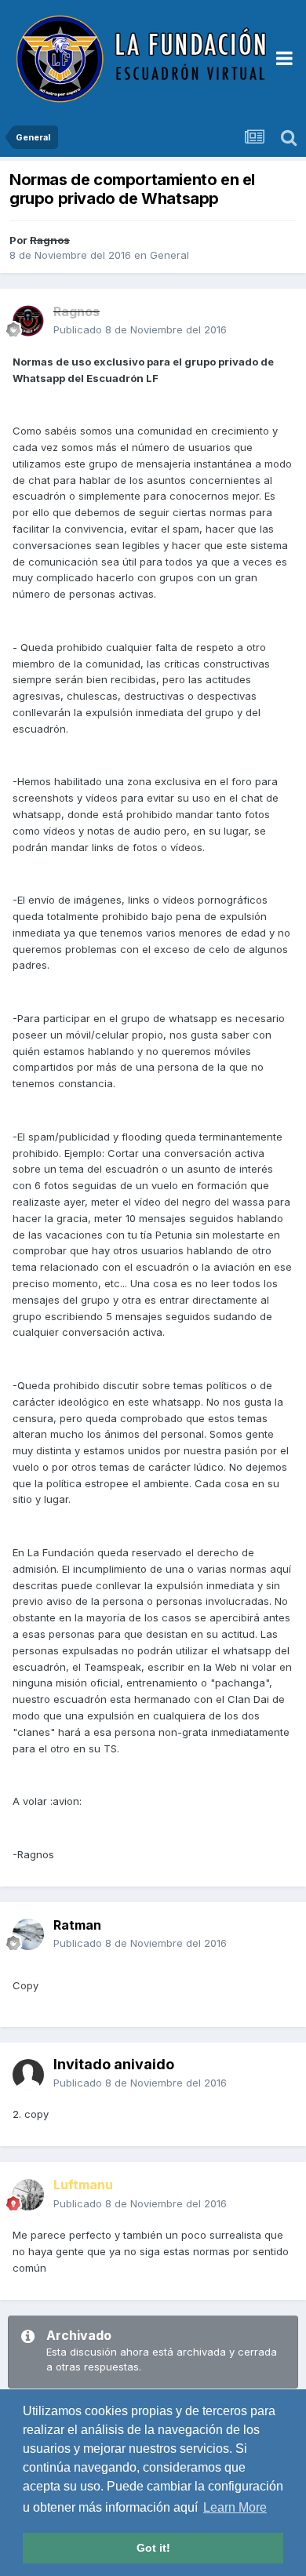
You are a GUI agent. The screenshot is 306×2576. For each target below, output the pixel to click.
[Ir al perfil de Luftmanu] (28, 2195)
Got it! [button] (153, 2548)
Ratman (77, 1925)
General (169, 255)
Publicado (140, 329)
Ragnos (50, 240)
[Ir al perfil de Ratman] (28, 1934)
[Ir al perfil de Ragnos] (28, 321)
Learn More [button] (235, 2507)
